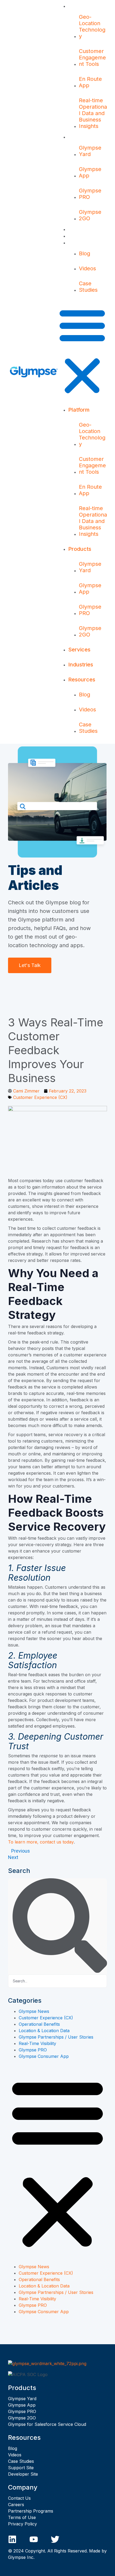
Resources (82, 242)
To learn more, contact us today (41, 1842)
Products (80, 137)
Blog (85, 253)
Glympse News (34, 2011)
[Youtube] (34, 2539)
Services (79, 229)
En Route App (90, 82)
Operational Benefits (39, 2024)
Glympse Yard (90, 151)
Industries (81, 236)
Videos (87, 268)
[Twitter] (55, 2539)
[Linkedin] (12, 2539)
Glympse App (90, 172)
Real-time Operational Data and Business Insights (93, 113)
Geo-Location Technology (92, 26)
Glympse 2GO (90, 215)
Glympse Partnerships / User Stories (56, 2037)
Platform (79, 6)
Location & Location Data (44, 2031)
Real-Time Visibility (37, 2043)
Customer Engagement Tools (92, 58)
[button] (82, 351)
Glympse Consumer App (44, 2056)
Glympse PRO (90, 194)
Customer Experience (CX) (40, 1097)
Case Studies (88, 287)
